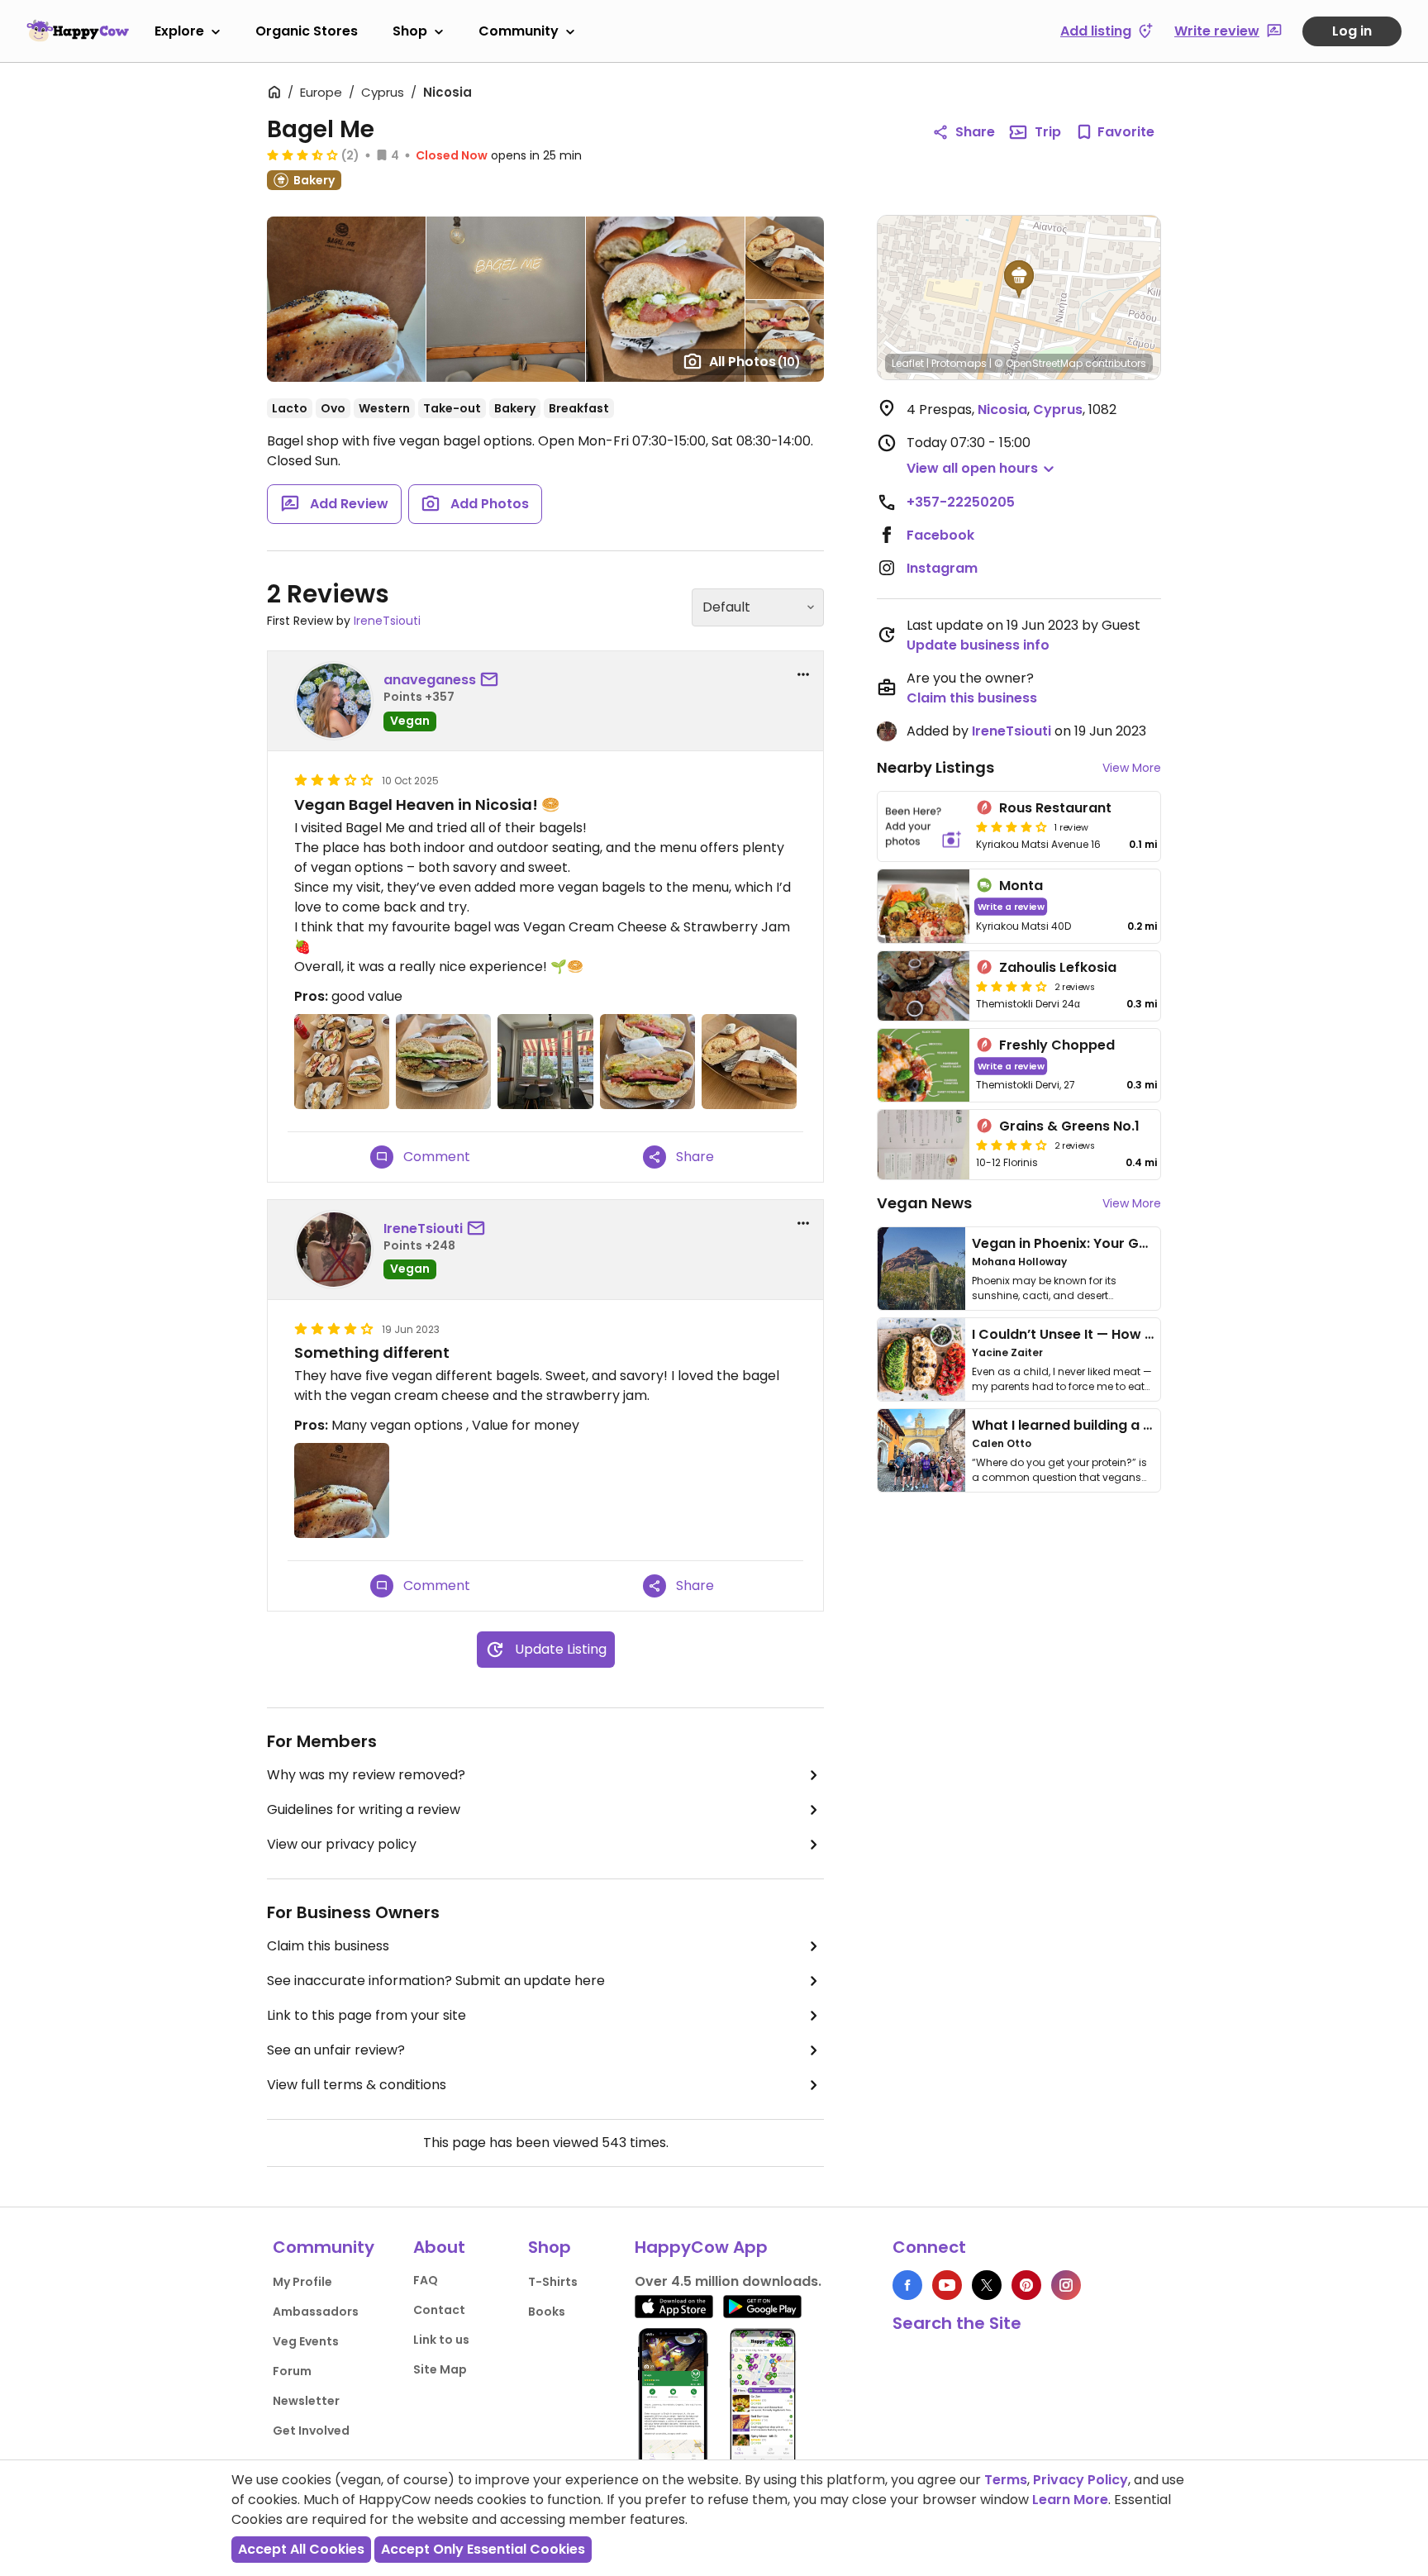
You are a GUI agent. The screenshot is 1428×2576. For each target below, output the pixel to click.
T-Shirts (553, 2282)
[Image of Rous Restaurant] (923, 826)
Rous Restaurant (1055, 808)
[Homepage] (78, 31)
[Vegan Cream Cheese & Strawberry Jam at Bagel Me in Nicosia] (749, 1062)
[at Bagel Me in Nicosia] (342, 1490)
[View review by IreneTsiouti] (334, 1250)
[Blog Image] (921, 1269)
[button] (1019, 279)
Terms (1006, 2480)
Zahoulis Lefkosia (1058, 967)
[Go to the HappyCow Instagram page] (1066, 2285)
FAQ (426, 2280)
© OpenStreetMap (1038, 363)
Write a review (1011, 906)
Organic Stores (307, 31)
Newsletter (306, 2401)
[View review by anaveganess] (334, 701)
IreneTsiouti (387, 621)
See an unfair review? (336, 2050)
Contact (439, 2310)
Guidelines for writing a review (364, 1809)
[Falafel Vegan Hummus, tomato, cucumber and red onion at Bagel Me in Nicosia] (443, 1062)
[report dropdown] (803, 674)
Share (975, 132)
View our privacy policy (342, 1844)
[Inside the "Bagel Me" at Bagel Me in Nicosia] (545, 1062)
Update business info (978, 645)
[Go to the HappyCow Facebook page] (907, 2285)
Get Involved (311, 2431)
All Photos (755, 362)
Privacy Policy (1081, 2480)
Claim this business (328, 1946)
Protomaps (959, 363)
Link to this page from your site (367, 2015)
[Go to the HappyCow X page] (987, 2285)
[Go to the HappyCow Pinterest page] (1026, 2285)
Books (547, 2312)
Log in (1352, 31)
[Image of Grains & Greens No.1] (923, 1145)
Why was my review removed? (366, 1775)
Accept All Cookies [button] (301, 2549)
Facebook (940, 535)
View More (1132, 768)
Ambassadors (316, 2312)
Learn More (1070, 2500)
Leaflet (908, 363)
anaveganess (430, 680)
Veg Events (306, 2341)
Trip (1048, 132)
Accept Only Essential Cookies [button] (483, 2549)
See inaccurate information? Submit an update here (436, 1981)
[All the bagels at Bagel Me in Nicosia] (342, 1062)
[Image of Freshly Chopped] (923, 1066)
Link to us (441, 2340)
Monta (1021, 886)
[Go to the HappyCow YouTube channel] (947, 2285)
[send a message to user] (493, 680)
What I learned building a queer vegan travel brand (1145, 1425)
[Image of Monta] (923, 906)
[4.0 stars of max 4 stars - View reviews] (1011, 826)
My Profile (302, 2282)
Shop (410, 31)
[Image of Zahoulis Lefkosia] (923, 986)
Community (519, 31)
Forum (292, 2371)
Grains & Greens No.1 (1069, 1126)
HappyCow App (701, 2247)
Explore (179, 31)
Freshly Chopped (1057, 1045)
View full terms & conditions (357, 2085)
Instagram (942, 568)
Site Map (440, 2369)
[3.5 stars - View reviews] (302, 155)
